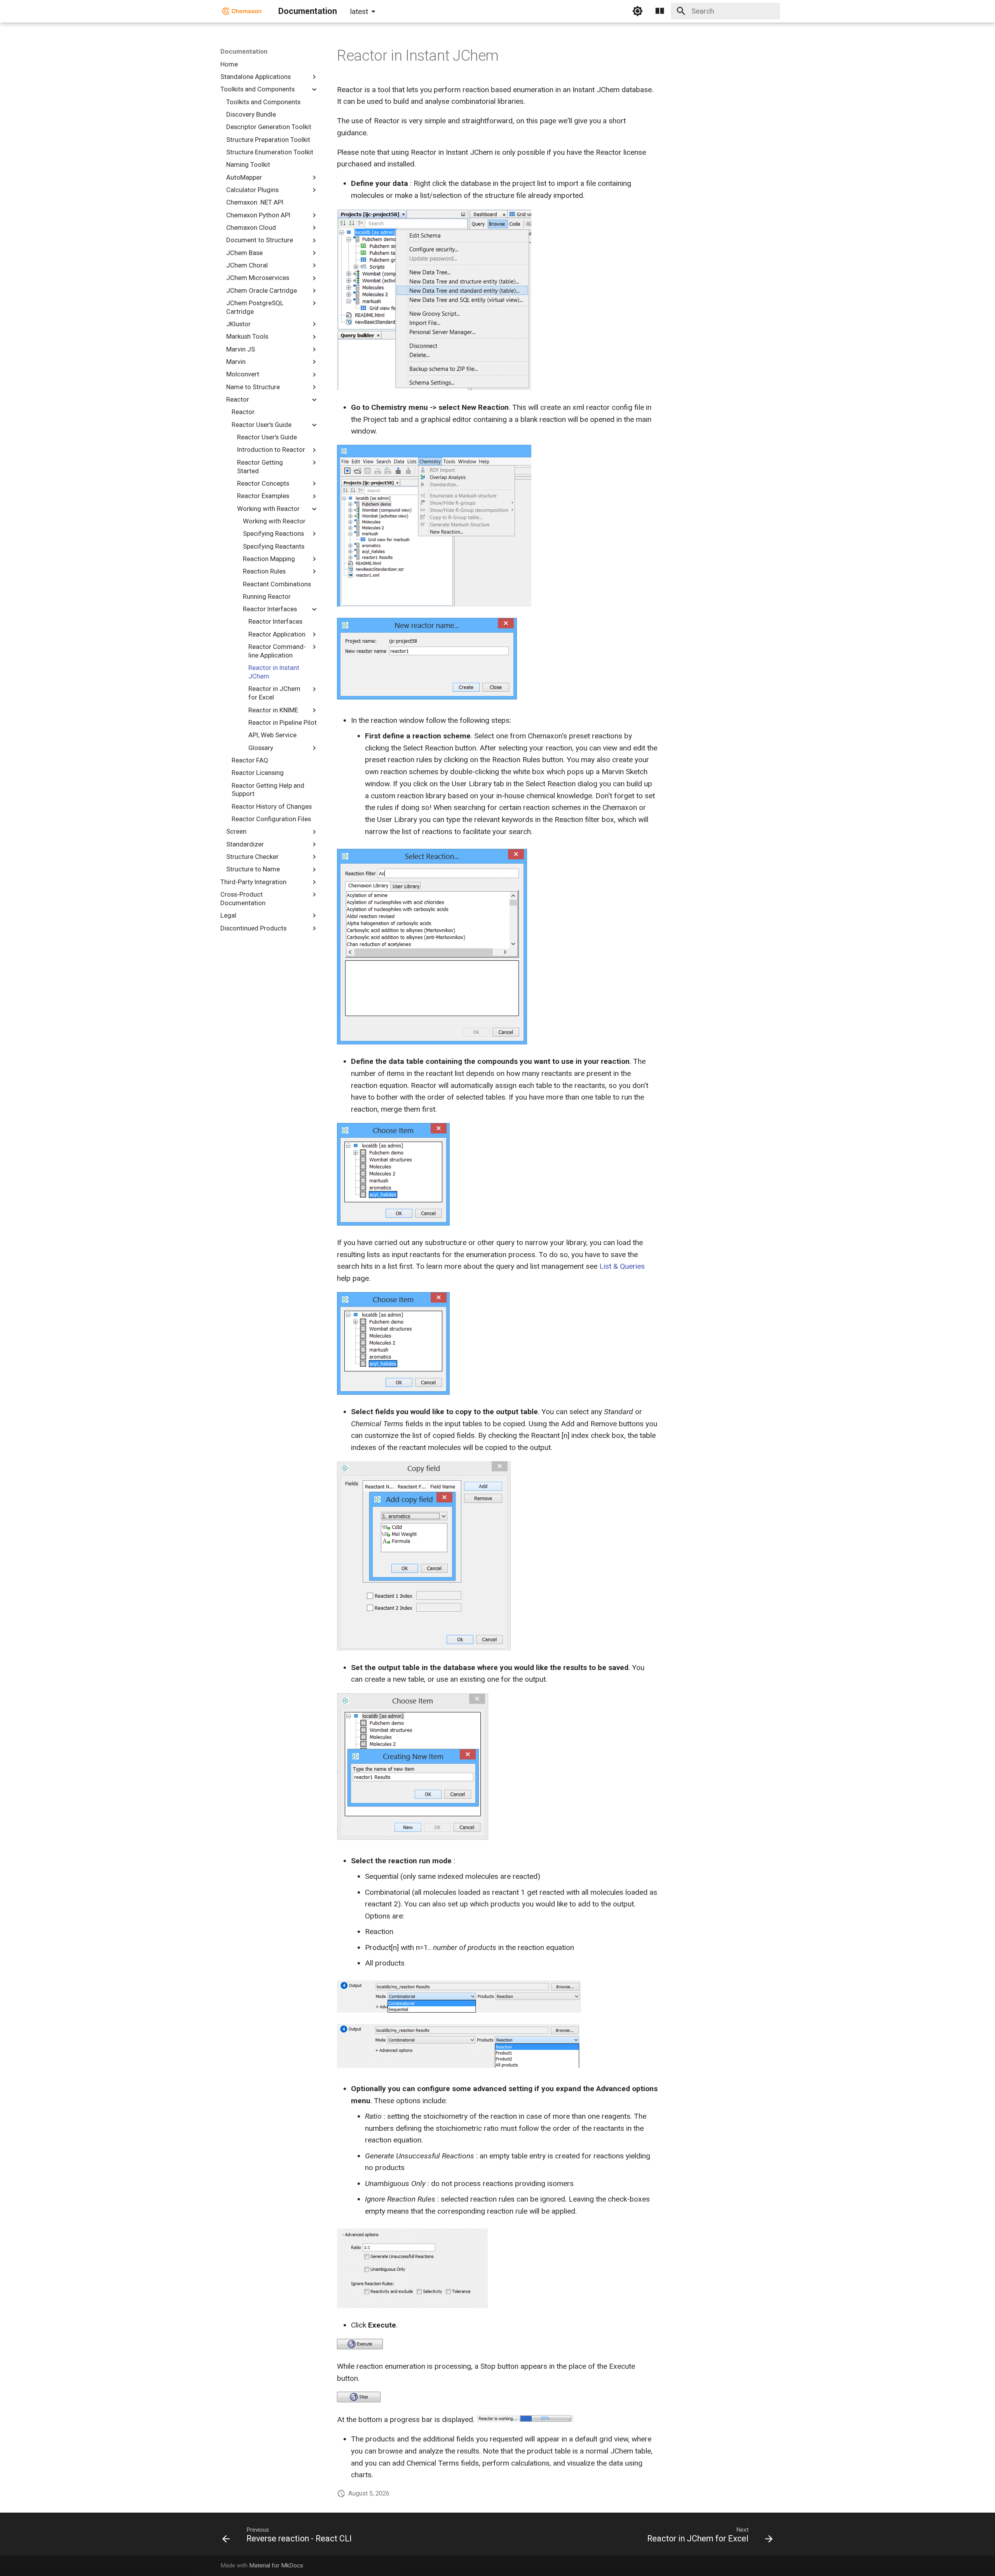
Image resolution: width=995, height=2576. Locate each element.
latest (359, 11)
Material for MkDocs (276, 2566)
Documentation (244, 51)
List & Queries (622, 1266)
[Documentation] (242, 11)
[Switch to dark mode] (637, 11)
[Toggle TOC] (660, 11)
